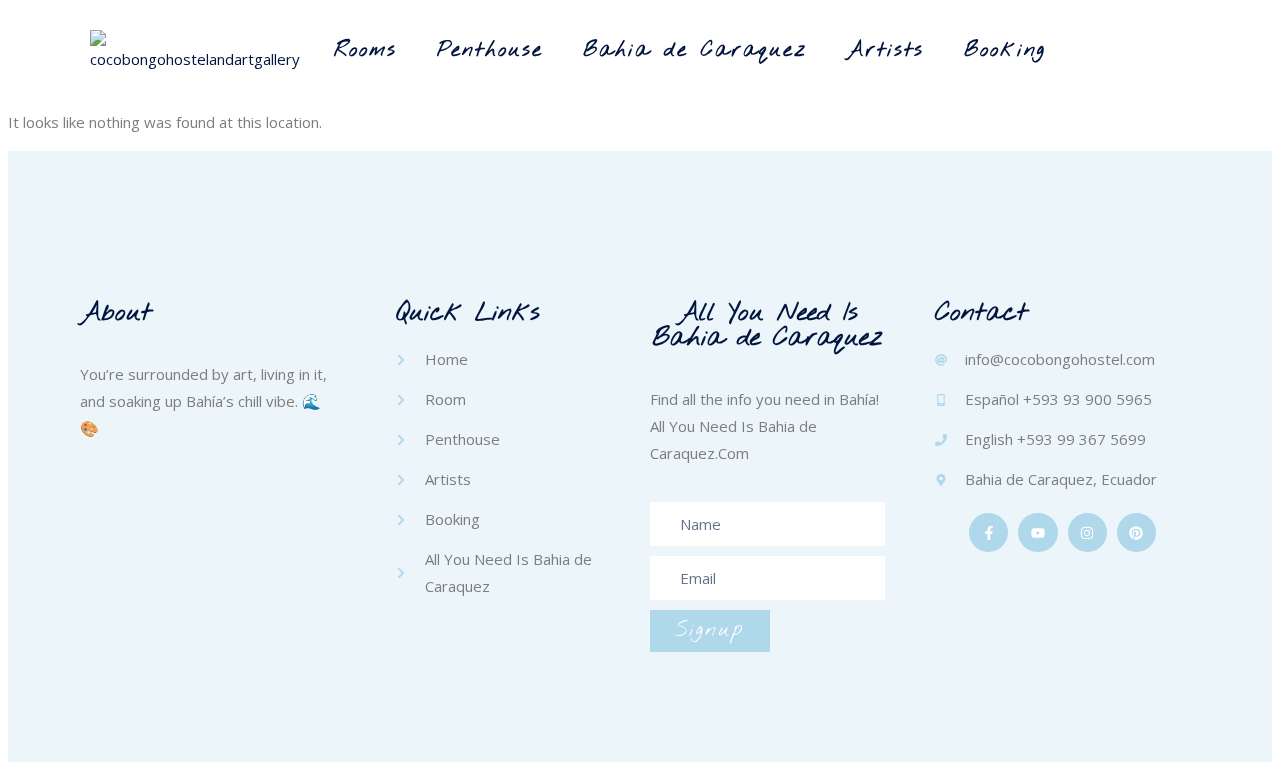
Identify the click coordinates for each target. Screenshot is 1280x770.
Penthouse (490, 50)
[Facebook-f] (988, 532)
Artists (885, 50)
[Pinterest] (1136, 532)
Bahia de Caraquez (695, 50)
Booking (1005, 50)
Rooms (365, 50)
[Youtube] (1037, 532)
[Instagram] (1087, 532)
